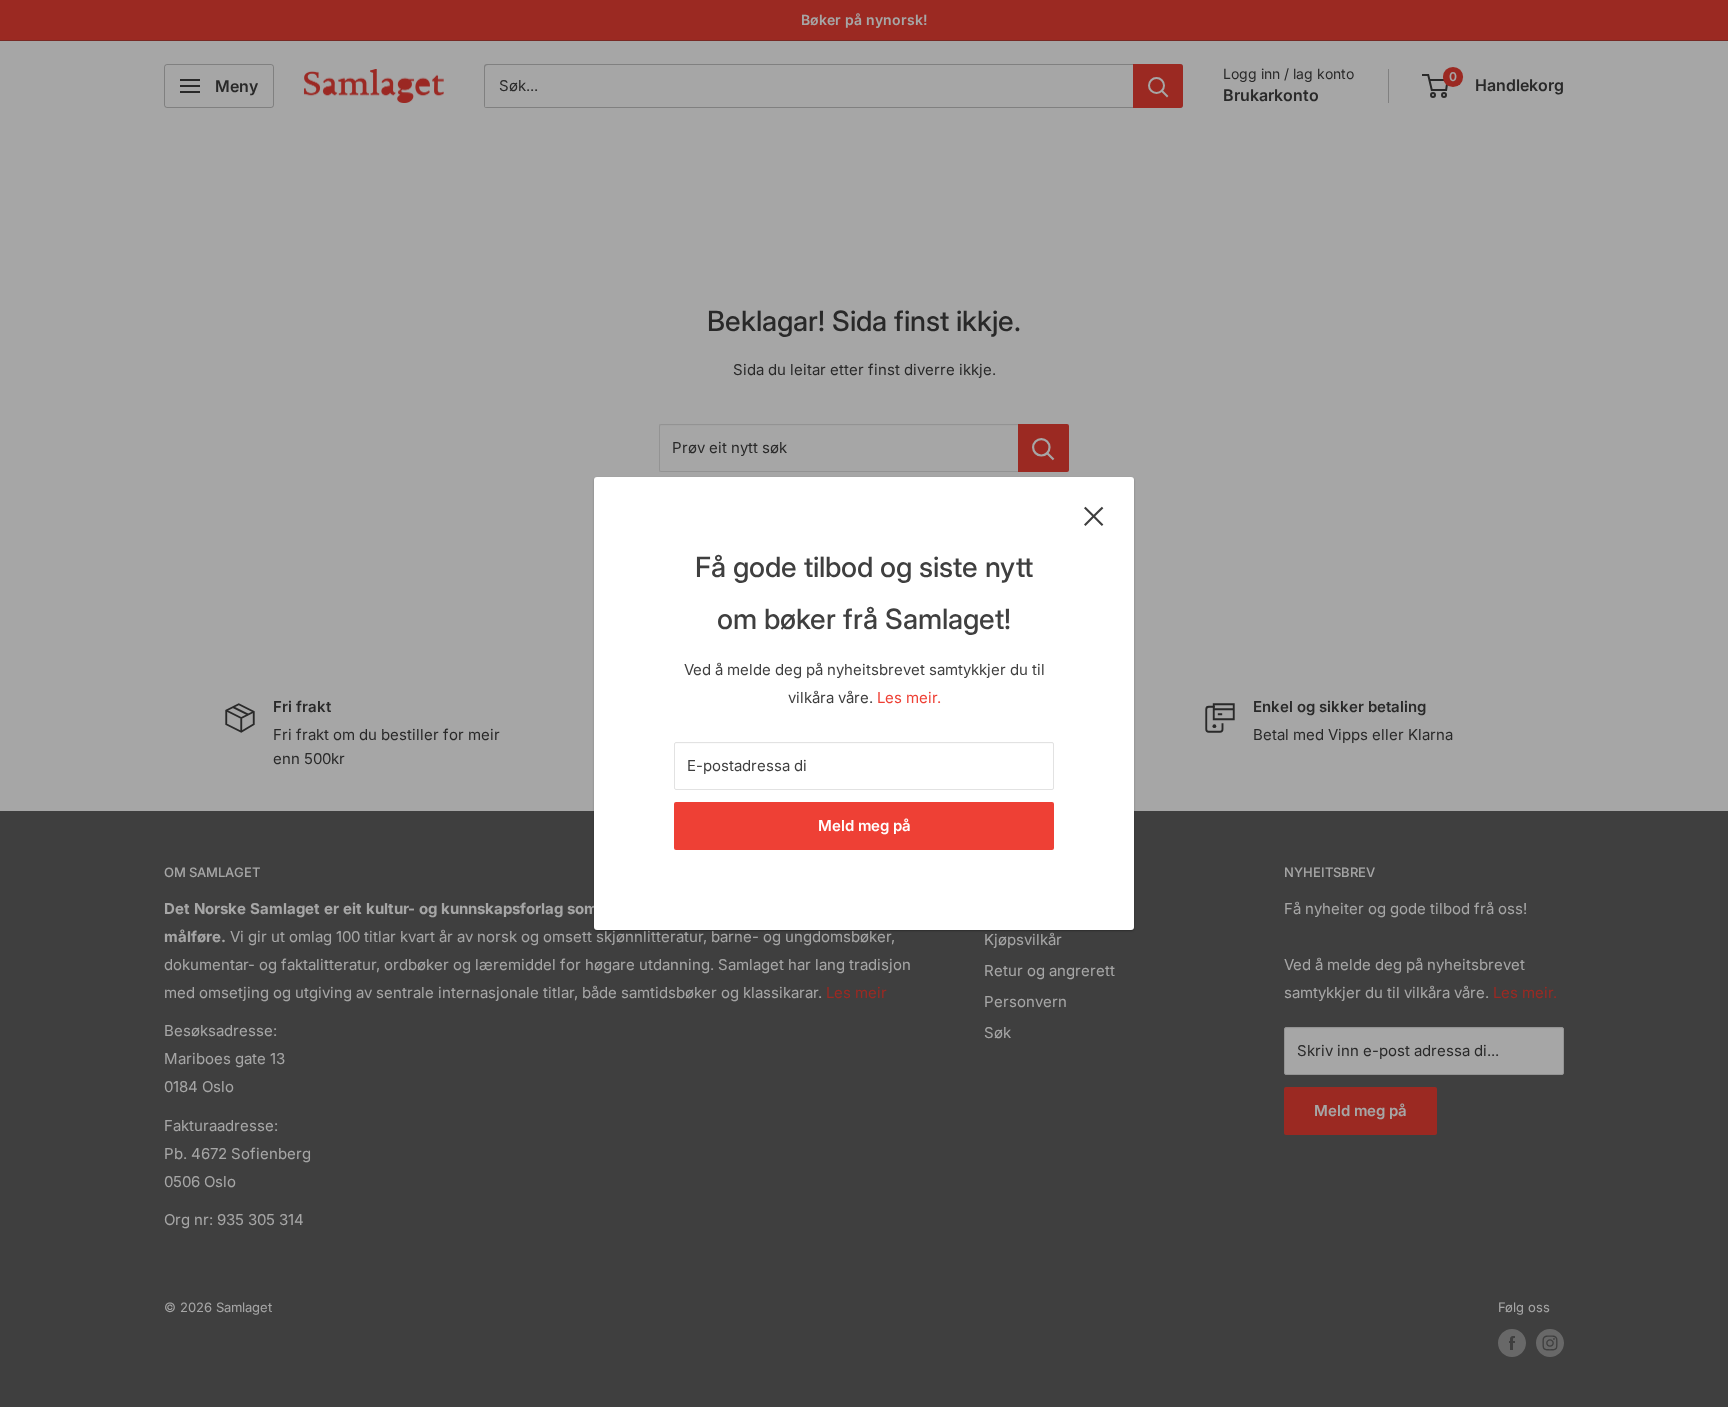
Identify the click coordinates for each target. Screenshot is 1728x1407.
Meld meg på (864, 825)
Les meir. (909, 697)
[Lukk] (1094, 515)
